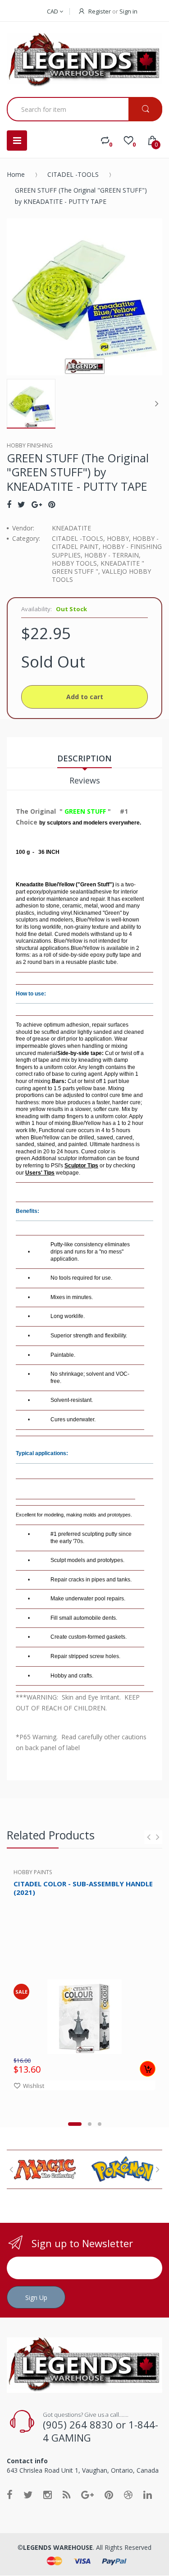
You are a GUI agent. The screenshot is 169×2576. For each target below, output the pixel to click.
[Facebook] (9, 504)
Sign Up (36, 2297)
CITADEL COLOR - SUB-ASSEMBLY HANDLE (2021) (83, 1888)
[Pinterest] (52, 504)
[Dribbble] (128, 2494)
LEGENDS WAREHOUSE (58, 2547)
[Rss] (66, 2494)
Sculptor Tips (81, 1166)
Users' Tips (40, 1173)
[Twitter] (21, 504)
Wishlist (34, 2086)
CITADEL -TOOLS (73, 174)
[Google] (37, 504)
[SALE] (84, 2016)
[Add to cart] (148, 2069)
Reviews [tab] (85, 780)
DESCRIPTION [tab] (84, 758)
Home (16, 174)
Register (100, 11)
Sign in (128, 11)
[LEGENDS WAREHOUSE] (84, 60)
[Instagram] (48, 2494)
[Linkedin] (148, 2494)
